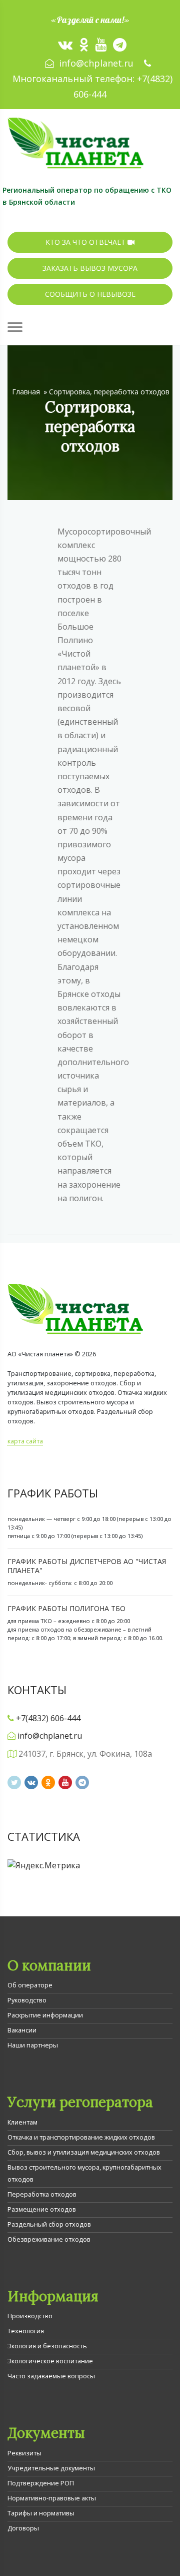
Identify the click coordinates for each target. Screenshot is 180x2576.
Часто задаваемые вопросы (51, 2376)
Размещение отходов (42, 2209)
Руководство (27, 2000)
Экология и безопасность (47, 2346)
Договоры (23, 2528)
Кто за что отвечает (86, 242)
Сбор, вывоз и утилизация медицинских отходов (84, 2152)
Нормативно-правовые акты (52, 2498)
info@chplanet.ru (96, 63)
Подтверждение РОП (41, 2483)
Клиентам (22, 2122)
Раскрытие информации (45, 2015)
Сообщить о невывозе (90, 294)
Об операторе (30, 1985)
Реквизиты (24, 2453)
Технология (26, 2331)
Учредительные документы (51, 2468)
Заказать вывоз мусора (90, 268)
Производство (30, 2316)
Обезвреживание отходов (49, 2239)
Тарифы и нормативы (41, 2513)
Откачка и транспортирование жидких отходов (81, 2137)
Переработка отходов (42, 2194)
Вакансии (22, 2030)
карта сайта (25, 1441)
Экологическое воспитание (50, 2361)
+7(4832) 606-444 (48, 1718)
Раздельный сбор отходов (49, 2224)
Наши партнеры (33, 2045)
